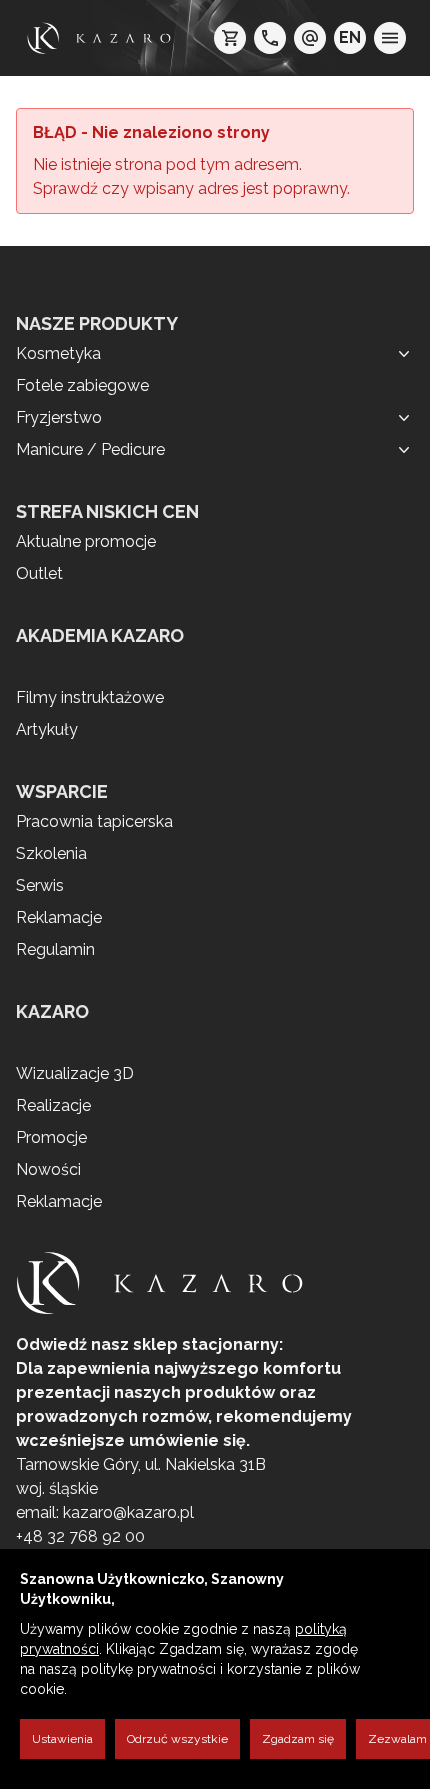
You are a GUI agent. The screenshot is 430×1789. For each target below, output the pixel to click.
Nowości (48, 1169)
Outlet (39, 573)
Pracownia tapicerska (94, 821)
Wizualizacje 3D (75, 1073)
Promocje (51, 1137)
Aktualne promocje (86, 541)
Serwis (40, 885)
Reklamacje (59, 917)
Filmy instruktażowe (90, 697)
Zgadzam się (298, 1739)
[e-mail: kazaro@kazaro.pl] (310, 38)
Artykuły (47, 729)
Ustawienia (62, 1739)
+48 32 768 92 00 (80, 1536)
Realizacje (53, 1105)
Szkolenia (51, 853)
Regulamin (55, 949)
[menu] (390, 38)
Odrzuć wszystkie (177, 1739)
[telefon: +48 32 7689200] (270, 38)
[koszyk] (230, 38)
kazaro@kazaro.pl (128, 1512)
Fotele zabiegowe (82, 385)
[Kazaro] (99, 38)
